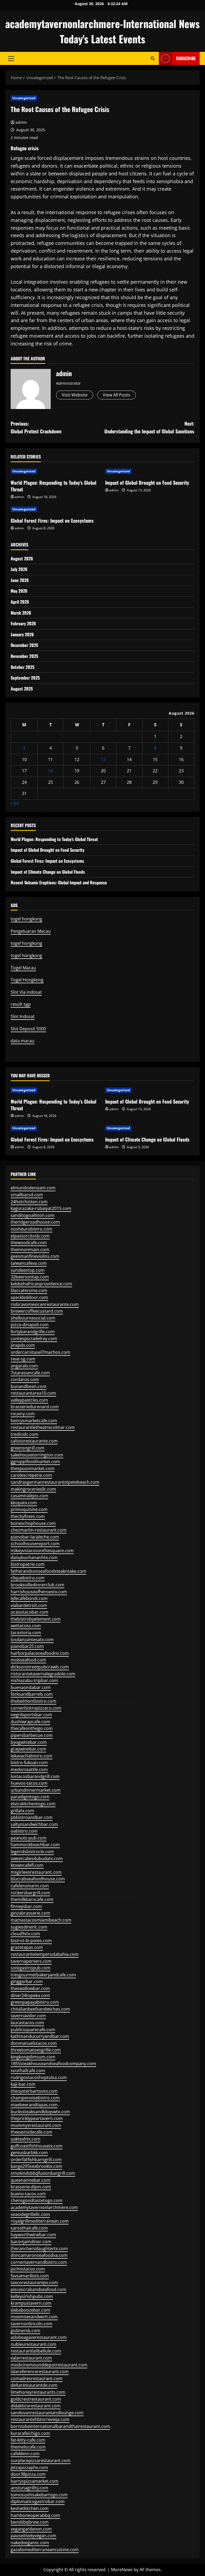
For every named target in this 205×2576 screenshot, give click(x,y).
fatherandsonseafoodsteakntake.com (48, 1571)
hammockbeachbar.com (35, 1845)
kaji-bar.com (23, 2084)
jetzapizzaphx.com (29, 2467)
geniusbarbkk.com (29, 2153)
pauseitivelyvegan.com (33, 2536)
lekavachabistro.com (31, 1756)
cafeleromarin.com (30, 1886)
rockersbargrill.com (30, 1893)
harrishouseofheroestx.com (39, 1592)
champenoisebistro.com (35, 2098)
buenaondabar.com (31, 1687)
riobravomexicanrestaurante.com (45, 1304)
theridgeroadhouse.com (35, 1222)
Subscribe (186, 58)
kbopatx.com (24, 1503)
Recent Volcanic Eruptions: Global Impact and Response (59, 882)
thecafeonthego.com (32, 1728)
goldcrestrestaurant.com (36, 2399)
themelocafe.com (28, 2447)
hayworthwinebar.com (33, 2235)
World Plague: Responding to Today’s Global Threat (54, 486)
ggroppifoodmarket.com (35, 1461)
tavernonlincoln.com (31, 2324)
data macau (23, 1041)
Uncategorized (24, 98)
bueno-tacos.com (28, 2194)
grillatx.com (22, 1811)
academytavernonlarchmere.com (44, 2207)
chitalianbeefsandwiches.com (40, 2009)
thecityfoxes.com (28, 1516)
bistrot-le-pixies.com (31, 1941)
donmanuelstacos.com (34, 2043)
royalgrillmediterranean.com (40, 2221)
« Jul (15, 803)
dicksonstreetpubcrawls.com (40, 1667)
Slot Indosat (23, 1016)
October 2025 (23, 667)
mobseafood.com (28, 1660)
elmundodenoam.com (33, 1188)
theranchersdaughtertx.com (39, 2249)
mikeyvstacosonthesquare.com (42, 1551)
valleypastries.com (29, 1400)
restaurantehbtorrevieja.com (40, 2419)
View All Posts (117, 395)
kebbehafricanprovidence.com (41, 1284)
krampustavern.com (31, 2303)
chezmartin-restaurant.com (39, 1530)
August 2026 (22, 558)
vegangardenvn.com (31, 2529)
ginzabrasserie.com (30, 1913)
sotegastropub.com (31, 1968)
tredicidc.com (24, 1434)
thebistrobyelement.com (36, 1619)
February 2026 (23, 623)
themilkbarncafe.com (32, 1899)
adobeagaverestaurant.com (39, 2337)
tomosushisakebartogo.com (39, 2495)
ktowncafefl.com (27, 1865)
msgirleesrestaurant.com (36, 1872)
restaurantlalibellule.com (36, 2351)
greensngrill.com (28, 1448)
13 (103, 759)
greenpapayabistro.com (35, 2002)
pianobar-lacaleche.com (35, 1537)
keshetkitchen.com (30, 2508)
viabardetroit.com (29, 1605)
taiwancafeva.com (29, 1263)
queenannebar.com (31, 2180)
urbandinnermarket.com (36, 1790)
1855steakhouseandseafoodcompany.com (53, 2064)
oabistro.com (24, 1831)
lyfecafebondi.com (29, 1598)
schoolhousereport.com (35, 1544)
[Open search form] (153, 58)
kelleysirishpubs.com (32, 2296)
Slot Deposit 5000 (28, 1029)
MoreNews (122, 2570)
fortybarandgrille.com (33, 1332)
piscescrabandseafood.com (38, 2289)
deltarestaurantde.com (34, 2385)
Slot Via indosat (26, 992)
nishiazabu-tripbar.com (34, 1680)
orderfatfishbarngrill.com (36, 2159)
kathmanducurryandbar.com (40, 2036)
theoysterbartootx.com (34, 2091)
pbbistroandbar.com (32, 1817)
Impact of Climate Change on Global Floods (48, 872)
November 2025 (24, 656)
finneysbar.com (26, 1906)
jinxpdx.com (23, 1345)
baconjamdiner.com (31, 2242)
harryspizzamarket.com (35, 2481)
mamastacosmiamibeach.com (41, 1920)
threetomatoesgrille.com (36, 2050)
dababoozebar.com (30, 2310)
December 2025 (24, 645)
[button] (11, 59)
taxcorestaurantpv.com (34, 2282)
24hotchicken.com (29, 1202)
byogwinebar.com (29, 1742)
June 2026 (20, 580)
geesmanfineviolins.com (35, 1256)
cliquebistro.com (28, 1578)
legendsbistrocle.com (32, 1852)
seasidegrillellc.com (30, 2214)
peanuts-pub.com (29, 1838)
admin (21, 122)
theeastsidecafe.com (31, 2132)
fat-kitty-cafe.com (28, 2440)
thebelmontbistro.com (33, 1701)
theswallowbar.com (30, 1988)
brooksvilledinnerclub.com (38, 1585)
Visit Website (75, 395)
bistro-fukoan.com (29, 1763)
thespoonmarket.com (33, 1468)
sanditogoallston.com (33, 1215)
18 (50, 771)
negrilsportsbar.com (31, 1715)
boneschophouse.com (33, 1523)
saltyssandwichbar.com (34, 1824)
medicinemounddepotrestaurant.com (49, 2365)
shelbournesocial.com (33, 1318)
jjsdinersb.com (25, 2331)
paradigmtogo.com (30, 1797)
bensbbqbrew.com (30, 2522)
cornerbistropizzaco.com (36, 1708)
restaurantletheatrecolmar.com (43, 1427)
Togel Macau (23, 968)
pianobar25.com (27, 1646)
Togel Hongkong (27, 980)
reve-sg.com (23, 1359)
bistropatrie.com (28, 1564)
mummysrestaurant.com (36, 2125)
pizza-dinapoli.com (30, 1325)
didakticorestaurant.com (36, 2406)
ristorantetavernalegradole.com (43, 1674)
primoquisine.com (29, 1509)
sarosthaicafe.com (29, 2228)
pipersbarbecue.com (32, 1735)
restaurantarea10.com (33, 1393)
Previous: (36, 427)
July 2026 (19, 569)
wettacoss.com (26, 1626)
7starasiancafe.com (30, 1373)
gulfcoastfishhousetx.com (37, 2146)
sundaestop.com (28, 1270)
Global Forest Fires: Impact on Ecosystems (52, 520)
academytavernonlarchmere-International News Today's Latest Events (102, 31)
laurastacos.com (27, 2023)
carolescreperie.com (31, 1475)
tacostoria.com (26, 1633)
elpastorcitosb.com (30, 1236)
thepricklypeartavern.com (37, 2118)
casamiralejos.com (29, 1496)
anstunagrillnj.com (29, 2488)
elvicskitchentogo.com (33, 1804)
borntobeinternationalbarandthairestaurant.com (60, 2426)
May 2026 (19, 591)
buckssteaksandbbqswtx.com (40, 2112)
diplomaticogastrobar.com (38, 2501)
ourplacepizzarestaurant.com (41, 2461)
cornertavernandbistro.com (39, 2262)
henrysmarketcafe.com (34, 1421)
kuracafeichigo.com (30, 2433)
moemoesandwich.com (34, 2317)
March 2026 (21, 613)
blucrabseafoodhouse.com (38, 1879)
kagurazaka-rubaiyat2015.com (41, 1208)
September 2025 (25, 678)
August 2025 (22, 689)
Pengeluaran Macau (31, 931)
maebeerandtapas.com (34, 2105)
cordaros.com (25, 1379)
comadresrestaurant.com (37, 2378)
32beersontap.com (30, 1277)
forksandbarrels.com (32, 1694)
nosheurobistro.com (31, 1229)
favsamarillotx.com (30, 2276)
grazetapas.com (27, 1947)
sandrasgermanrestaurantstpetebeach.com (55, 1482)
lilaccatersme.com (29, 1290)
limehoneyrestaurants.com (38, 2392)
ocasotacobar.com (29, 1612)
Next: (149, 427)
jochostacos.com (28, 2269)
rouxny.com (23, 1414)
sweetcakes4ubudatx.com (37, 1858)
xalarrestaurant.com (31, 2358)
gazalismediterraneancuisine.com (45, 2550)
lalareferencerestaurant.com (40, 2371)
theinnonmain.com (30, 1250)
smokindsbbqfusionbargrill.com (43, 2173)
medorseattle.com (29, 1769)
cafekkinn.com (25, 2454)
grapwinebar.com (28, 1749)
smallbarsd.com (27, 1195)
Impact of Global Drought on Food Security (147, 483)
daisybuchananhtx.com (34, 1557)
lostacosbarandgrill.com (35, 1776)
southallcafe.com (28, 2070)
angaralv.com (24, 1366)
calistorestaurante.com (34, 1441)
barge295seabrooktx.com (36, 2166)
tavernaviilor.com (28, 2016)
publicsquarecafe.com (33, 2030)
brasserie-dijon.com (31, 2187)
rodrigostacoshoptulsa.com (39, 2077)
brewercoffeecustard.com (37, 1311)
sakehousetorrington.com (37, 1455)
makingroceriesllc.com (33, 1489)
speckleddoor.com (29, 1297)
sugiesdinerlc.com (29, 1927)
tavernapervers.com (31, 1961)
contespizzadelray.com (34, 1339)
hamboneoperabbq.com (35, 2515)
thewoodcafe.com (29, 1243)
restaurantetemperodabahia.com (45, 1954)
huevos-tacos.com (29, 1783)
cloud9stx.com (25, 1934)
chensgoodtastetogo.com (37, 2200)
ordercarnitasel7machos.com (40, 1352)
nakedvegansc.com (30, 2543)
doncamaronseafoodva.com (39, 2255)
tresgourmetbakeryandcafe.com (43, 1975)
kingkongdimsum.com (33, 2057)
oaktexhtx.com (25, 2139)
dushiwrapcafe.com (30, 1722)
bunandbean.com (29, 1386)
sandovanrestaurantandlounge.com (47, 2413)
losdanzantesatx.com (32, 1640)
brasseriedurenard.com (35, 1407)
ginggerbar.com (27, 1981)
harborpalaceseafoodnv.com (40, 1653)
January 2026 (22, 634)
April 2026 (20, 602)
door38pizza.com (28, 2474)
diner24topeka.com (30, 1995)
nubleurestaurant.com (33, 2344)
